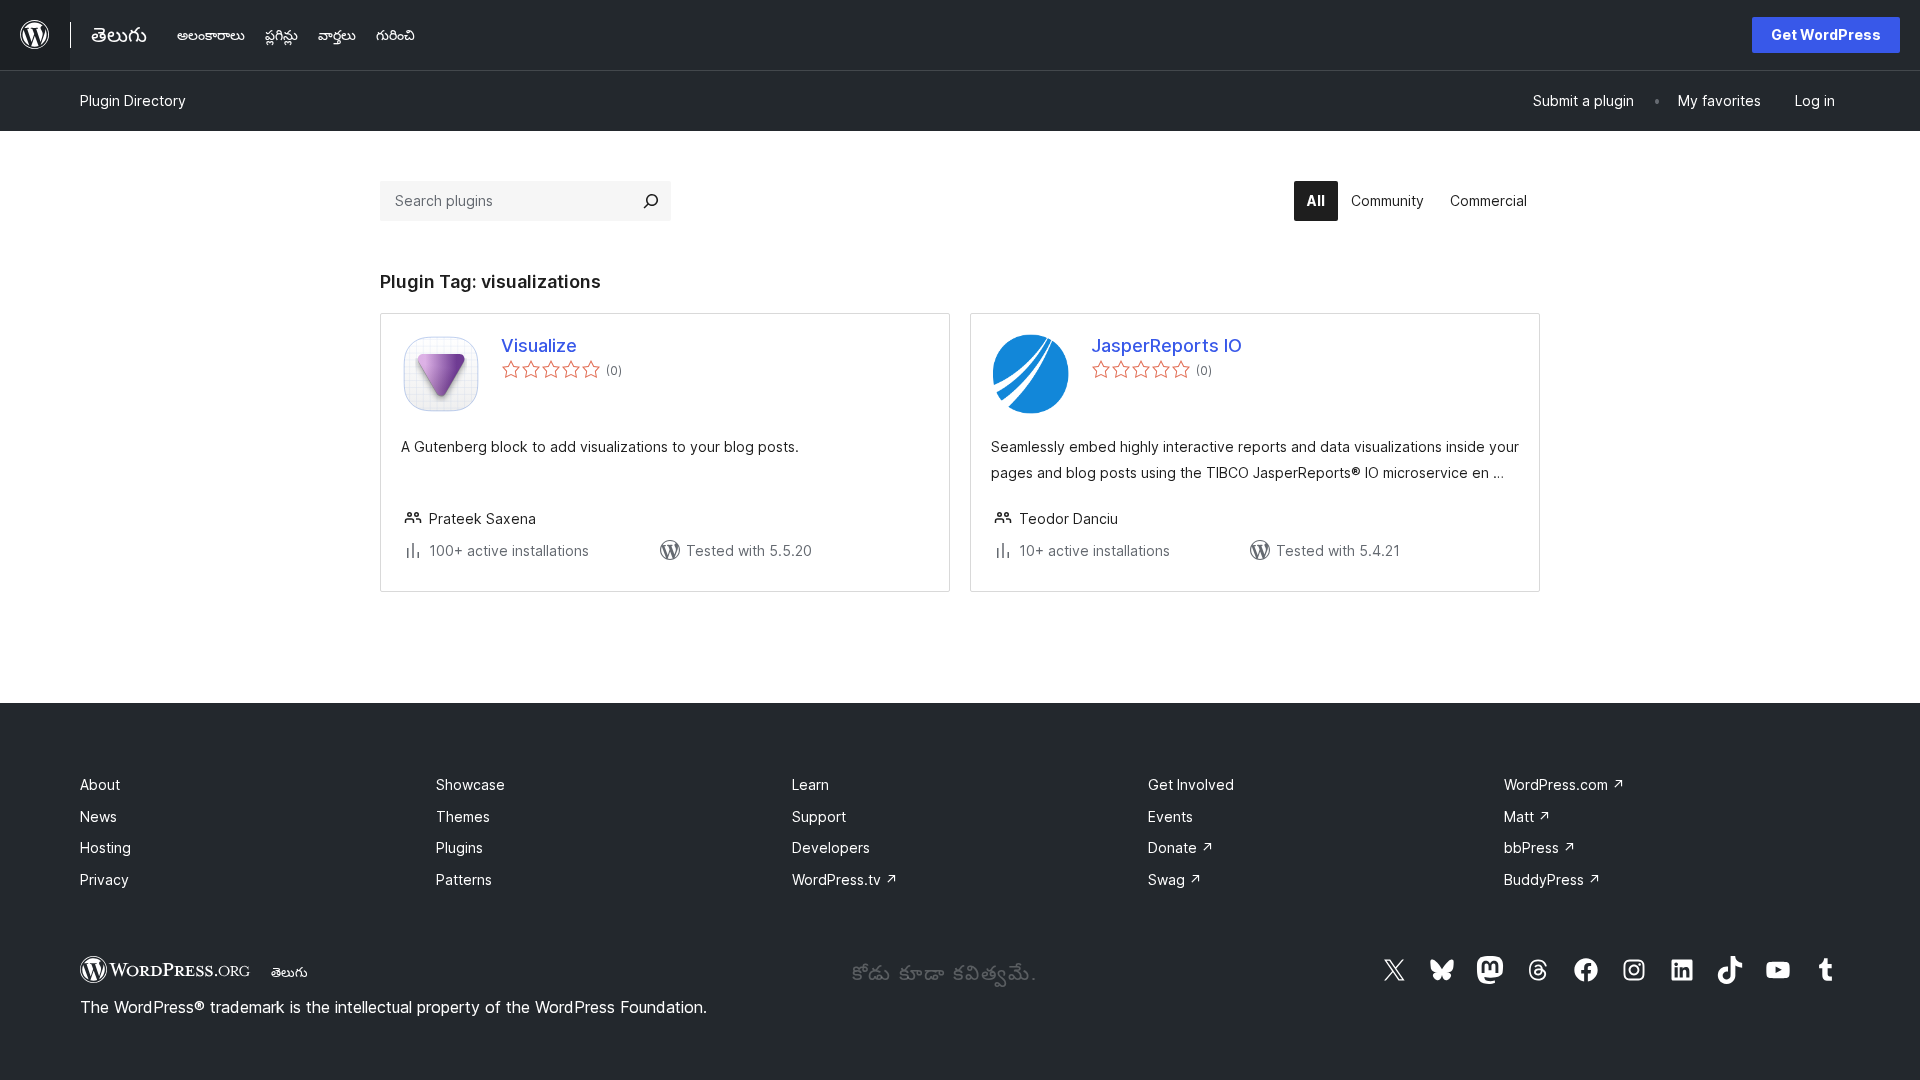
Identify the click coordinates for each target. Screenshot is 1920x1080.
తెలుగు (289, 972)
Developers (831, 847)
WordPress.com (1564, 784)
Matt (1527, 816)
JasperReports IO (1166, 345)
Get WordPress (1826, 34)
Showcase (470, 784)
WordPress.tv (845, 879)
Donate (1181, 847)
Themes (463, 816)
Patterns (464, 879)
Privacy (104, 879)
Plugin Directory (133, 100)
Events (1170, 816)
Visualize (539, 345)
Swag (1175, 879)
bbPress (1540, 847)
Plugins (459, 847)
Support (819, 816)
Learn (810, 784)
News (98, 816)
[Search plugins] (651, 201)
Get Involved (1191, 784)
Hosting (105, 847)
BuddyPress (1552, 879)
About (100, 784)
